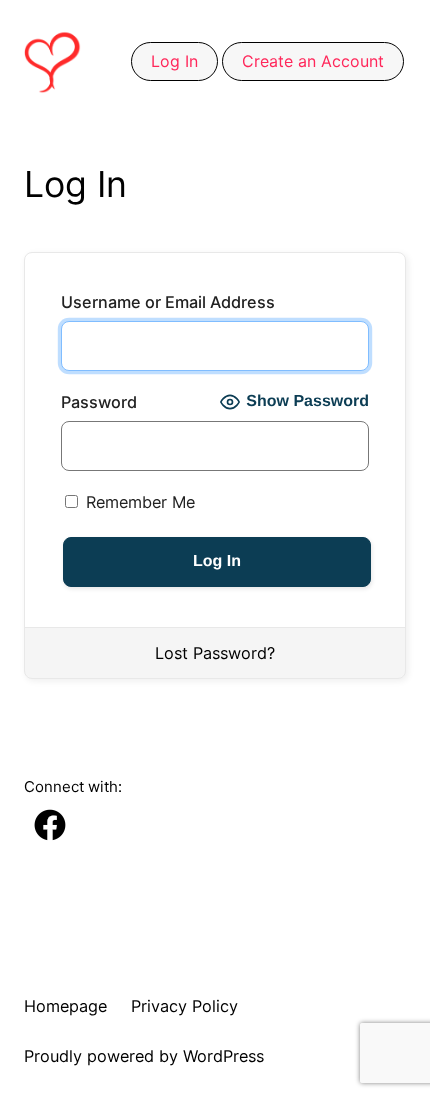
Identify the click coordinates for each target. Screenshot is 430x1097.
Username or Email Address (168, 302)
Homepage (65, 1006)
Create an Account (313, 61)
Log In (174, 61)
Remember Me (138, 502)
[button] (50, 835)
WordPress (223, 1056)
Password (99, 402)
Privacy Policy (184, 1006)
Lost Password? (215, 653)
